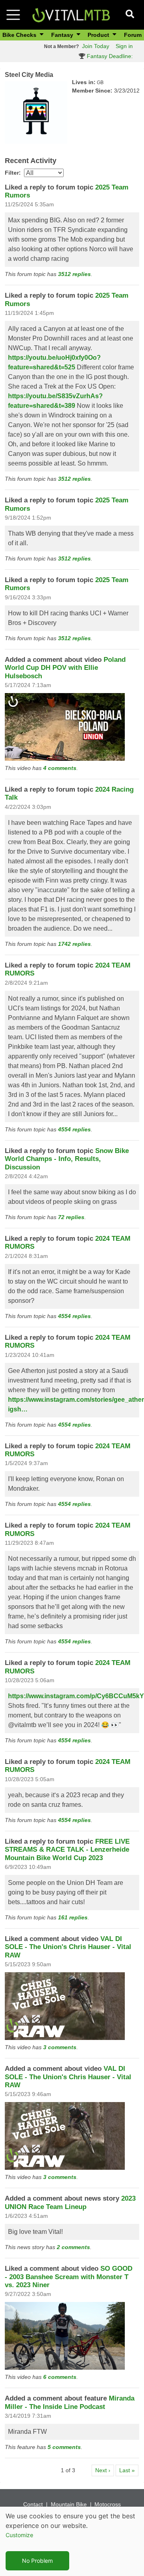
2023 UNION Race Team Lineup (70, 2202)
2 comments (73, 2247)
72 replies (71, 1217)
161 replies (73, 1917)
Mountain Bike (69, 2504)
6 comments (60, 2377)
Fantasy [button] (63, 35)
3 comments (60, 2047)
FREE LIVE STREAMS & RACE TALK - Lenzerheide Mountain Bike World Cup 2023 (67, 1850)
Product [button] (99, 35)
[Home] (71, 14)
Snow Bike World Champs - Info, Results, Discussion (67, 1159)
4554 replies (74, 1129)
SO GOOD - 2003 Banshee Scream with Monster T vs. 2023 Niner (69, 2277)
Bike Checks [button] (20, 35)
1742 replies (74, 944)
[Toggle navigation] (13, 15)
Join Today (96, 46)
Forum (133, 35)
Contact (33, 2504)
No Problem (37, 2561)
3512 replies (74, 274)
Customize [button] (19, 2535)
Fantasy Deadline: (109, 56)
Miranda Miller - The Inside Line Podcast (70, 2402)
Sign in (124, 46)
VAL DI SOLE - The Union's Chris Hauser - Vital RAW (68, 1947)
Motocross (108, 2504)
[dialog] (72, 2541)
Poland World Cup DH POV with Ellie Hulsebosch (65, 668)
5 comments (64, 2447)
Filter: (13, 173)
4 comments (60, 768)
